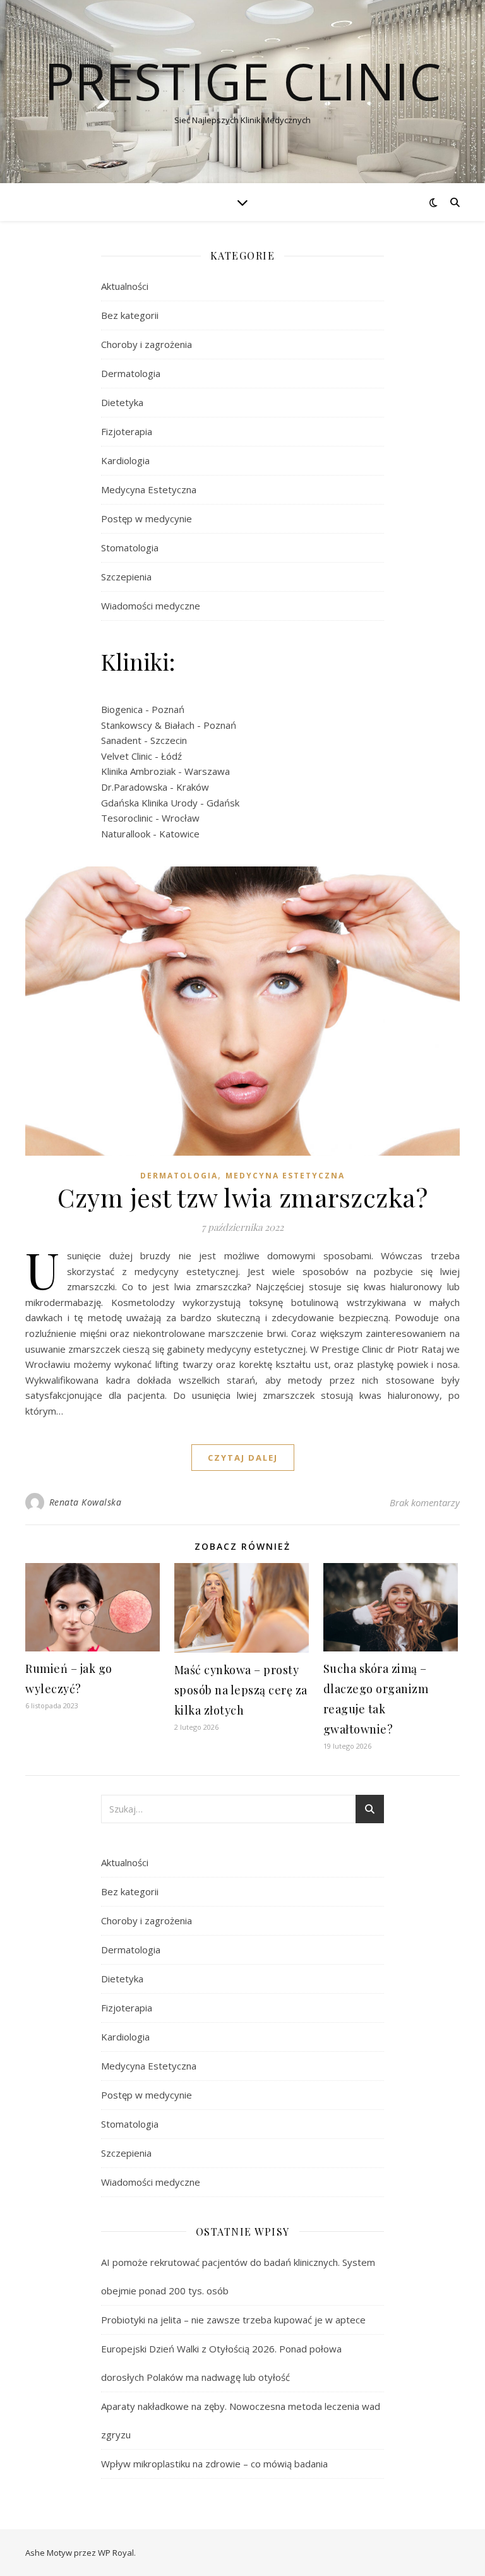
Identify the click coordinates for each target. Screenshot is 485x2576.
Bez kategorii (130, 315)
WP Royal (116, 2553)
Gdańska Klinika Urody (149, 803)
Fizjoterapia (127, 431)
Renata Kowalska (86, 1502)
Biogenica (122, 709)
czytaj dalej (243, 1458)
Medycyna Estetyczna (149, 489)
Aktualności (125, 286)
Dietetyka (122, 402)
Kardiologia (125, 460)
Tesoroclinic (127, 818)
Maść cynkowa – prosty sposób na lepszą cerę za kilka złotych (241, 1690)
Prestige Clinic (243, 81)
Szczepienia (126, 577)
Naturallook (126, 834)
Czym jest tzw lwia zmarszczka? (242, 1197)
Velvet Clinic (127, 756)
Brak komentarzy (425, 1502)
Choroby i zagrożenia (147, 344)
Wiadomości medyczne (151, 606)
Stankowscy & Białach (148, 725)
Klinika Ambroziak (138, 771)
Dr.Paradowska (134, 787)
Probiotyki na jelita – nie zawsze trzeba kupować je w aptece (233, 2320)
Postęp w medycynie (147, 518)
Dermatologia (131, 373)
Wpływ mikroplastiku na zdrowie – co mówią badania (214, 2464)
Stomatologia (130, 548)
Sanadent (121, 740)
